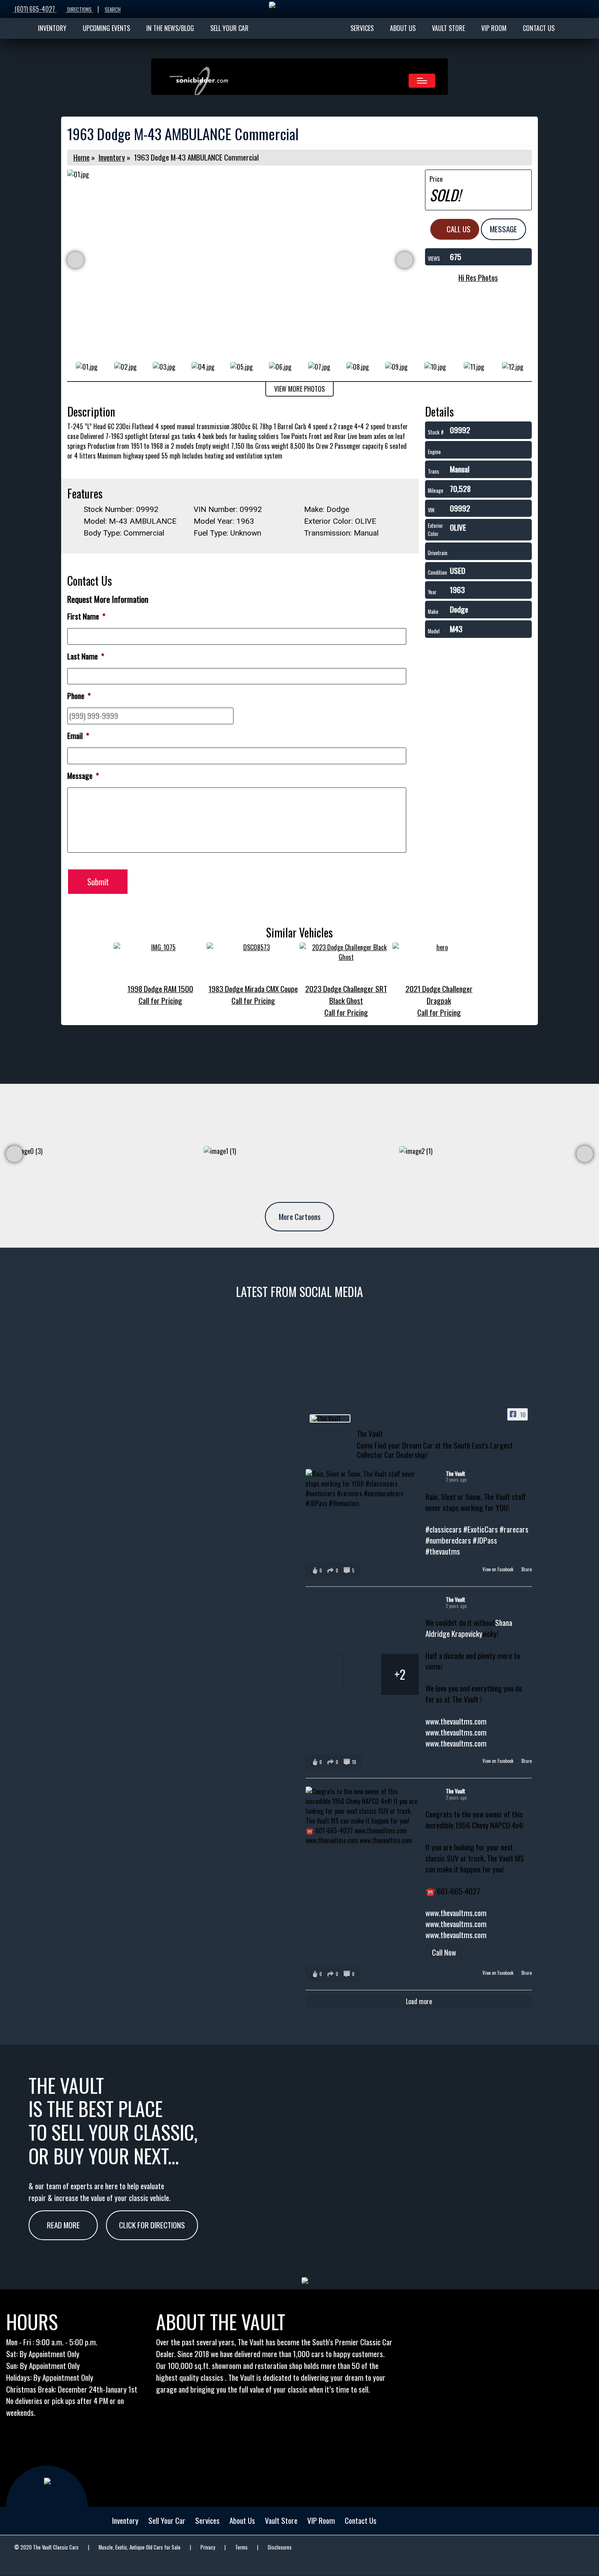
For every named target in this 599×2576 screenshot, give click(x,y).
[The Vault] (330, 1418)
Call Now (444, 1952)
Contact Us (361, 2520)
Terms (241, 2547)
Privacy (208, 2547)
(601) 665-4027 (35, 9)
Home (81, 157)
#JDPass (485, 1540)
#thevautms (443, 1551)
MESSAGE (503, 229)
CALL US (458, 229)
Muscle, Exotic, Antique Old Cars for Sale (140, 2547)
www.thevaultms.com (456, 1721)
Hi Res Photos (478, 277)
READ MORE (63, 2225)
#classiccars (444, 1529)
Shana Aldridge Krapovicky (469, 1628)
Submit (98, 882)
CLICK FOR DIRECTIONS (152, 2225)
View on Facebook (499, 1569)
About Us (242, 2520)
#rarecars (514, 1529)
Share (526, 1569)
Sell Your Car (167, 2520)
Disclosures (280, 2547)
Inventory (112, 157)
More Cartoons (300, 1216)
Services (207, 2520)
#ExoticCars (481, 1529)
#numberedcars (448, 1540)
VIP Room (321, 2520)
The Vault (456, 1473)
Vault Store (281, 2520)
